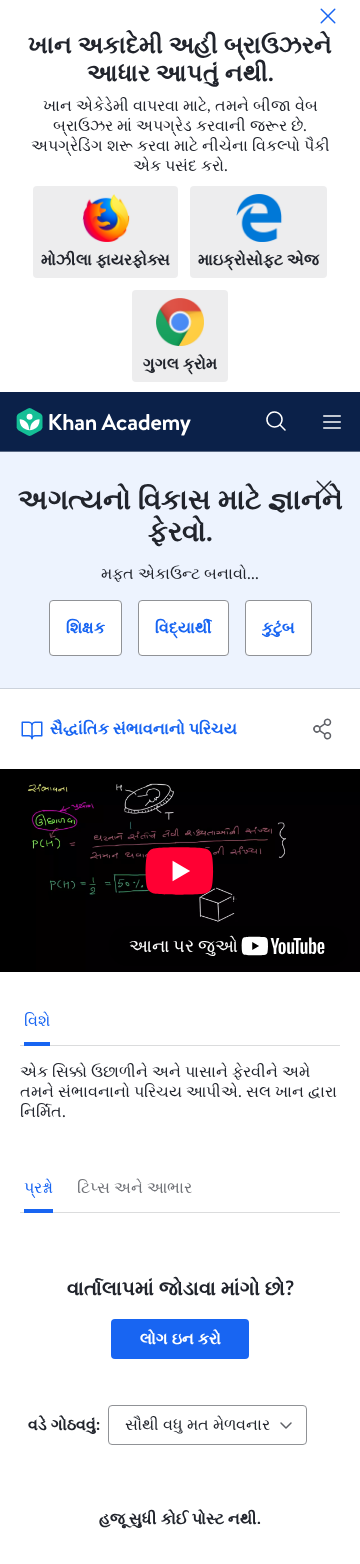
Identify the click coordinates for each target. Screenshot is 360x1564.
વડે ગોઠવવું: (64, 1425)
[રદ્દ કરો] (328, 16)
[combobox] (207, 1425)
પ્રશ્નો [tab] (38, 1188)
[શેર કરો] (323, 729)
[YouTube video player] (180, 870)
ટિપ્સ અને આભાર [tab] (134, 1188)
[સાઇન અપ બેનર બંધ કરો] (324, 488)
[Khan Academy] (95, 422)
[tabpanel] (180, 1084)
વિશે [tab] (37, 1021)
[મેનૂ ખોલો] (332, 422)
